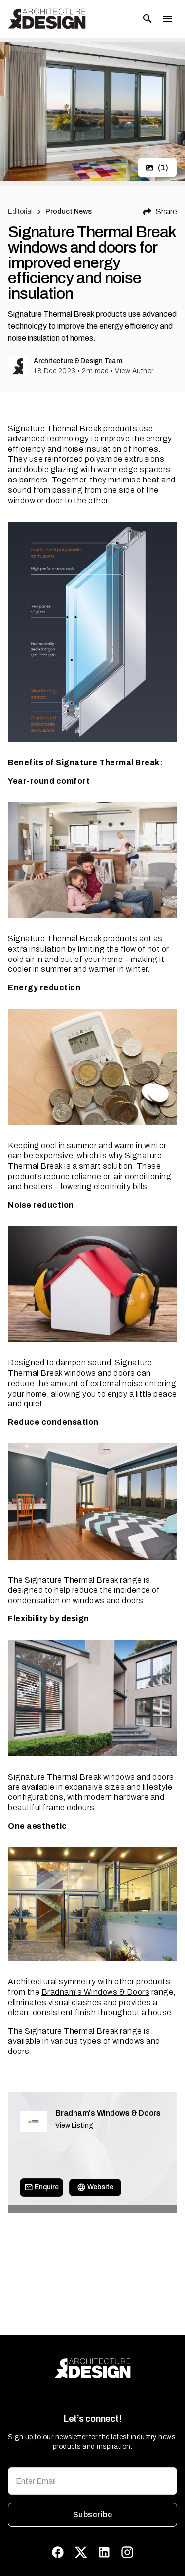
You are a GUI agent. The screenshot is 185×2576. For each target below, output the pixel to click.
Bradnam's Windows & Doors (96, 1992)
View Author (134, 371)
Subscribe (92, 2514)
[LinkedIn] (104, 2552)
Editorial (20, 211)
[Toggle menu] (167, 19)
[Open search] (148, 19)
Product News (69, 211)
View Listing (74, 2125)
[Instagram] (127, 2552)
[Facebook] (58, 2552)
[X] (81, 2552)
